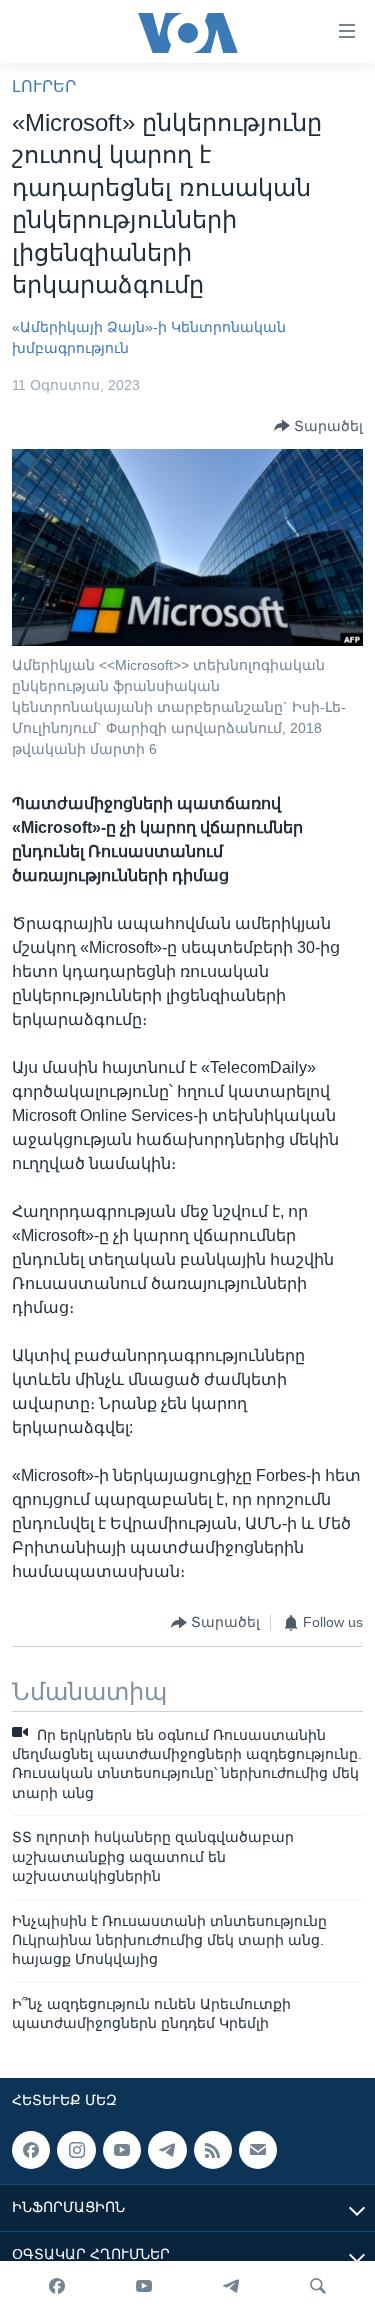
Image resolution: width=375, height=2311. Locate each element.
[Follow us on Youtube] (122, 2150)
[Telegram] (231, 2286)
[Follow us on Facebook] (31, 2150)
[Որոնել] (318, 2286)
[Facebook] (57, 2286)
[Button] (318, 426)
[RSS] (213, 2150)
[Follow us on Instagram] (76, 2150)
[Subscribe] (258, 2150)
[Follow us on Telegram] (167, 2150)
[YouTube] (144, 2286)
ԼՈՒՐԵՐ (44, 86)
